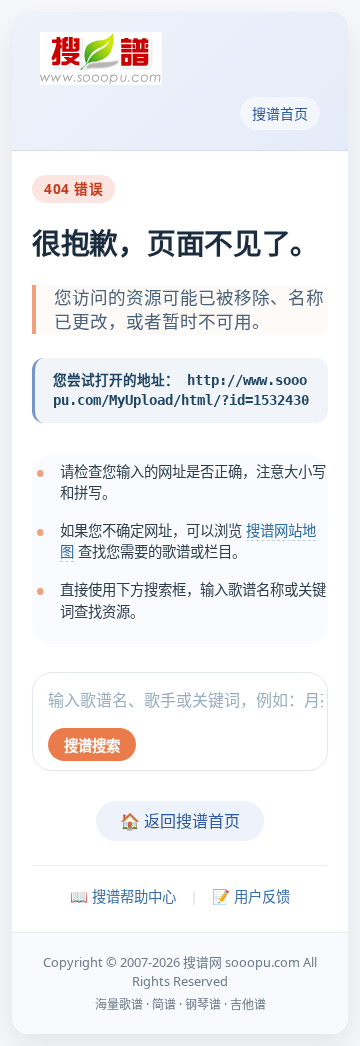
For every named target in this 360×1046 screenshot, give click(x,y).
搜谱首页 (280, 113)
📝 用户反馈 (251, 896)
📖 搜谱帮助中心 (123, 896)
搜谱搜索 (92, 745)
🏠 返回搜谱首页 (180, 821)
